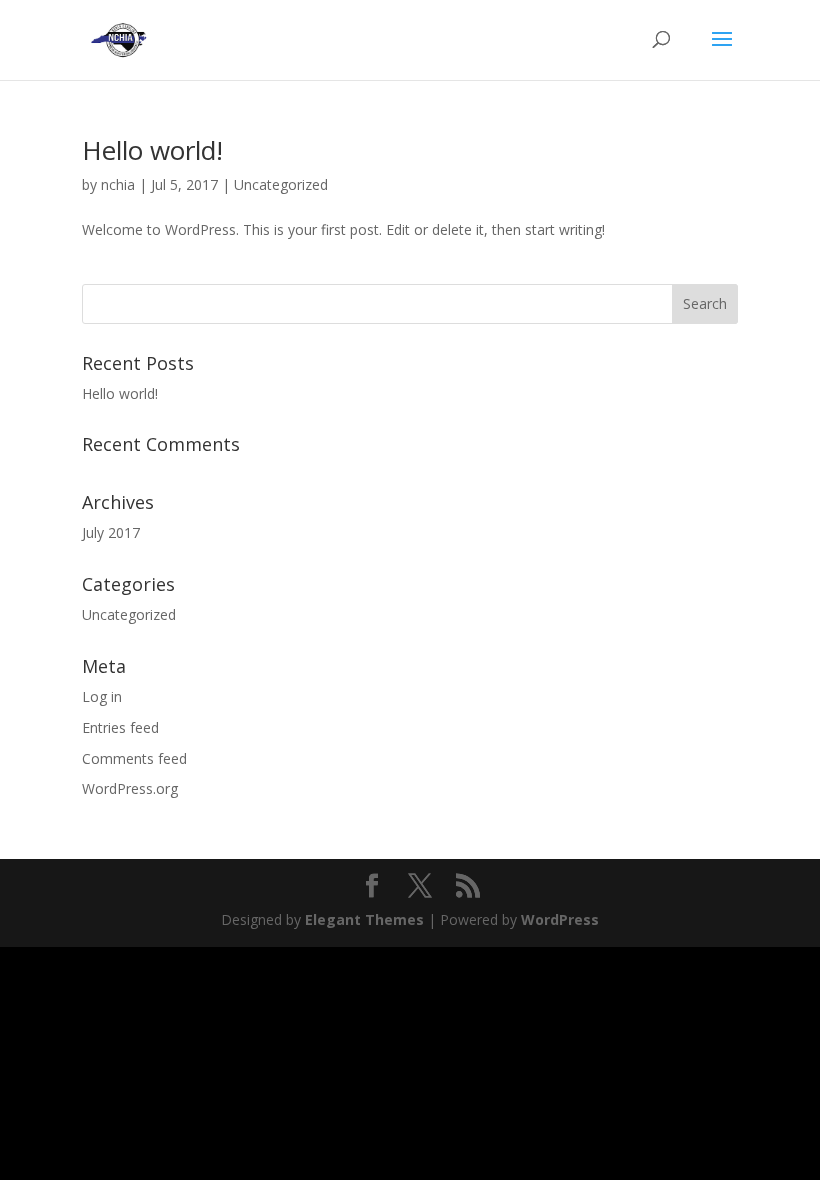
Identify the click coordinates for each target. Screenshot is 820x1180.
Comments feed (134, 758)
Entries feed (120, 727)
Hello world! (152, 150)
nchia (118, 184)
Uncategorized (281, 184)
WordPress (560, 919)
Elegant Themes (364, 919)
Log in (102, 696)
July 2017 (111, 532)
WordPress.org (130, 788)
